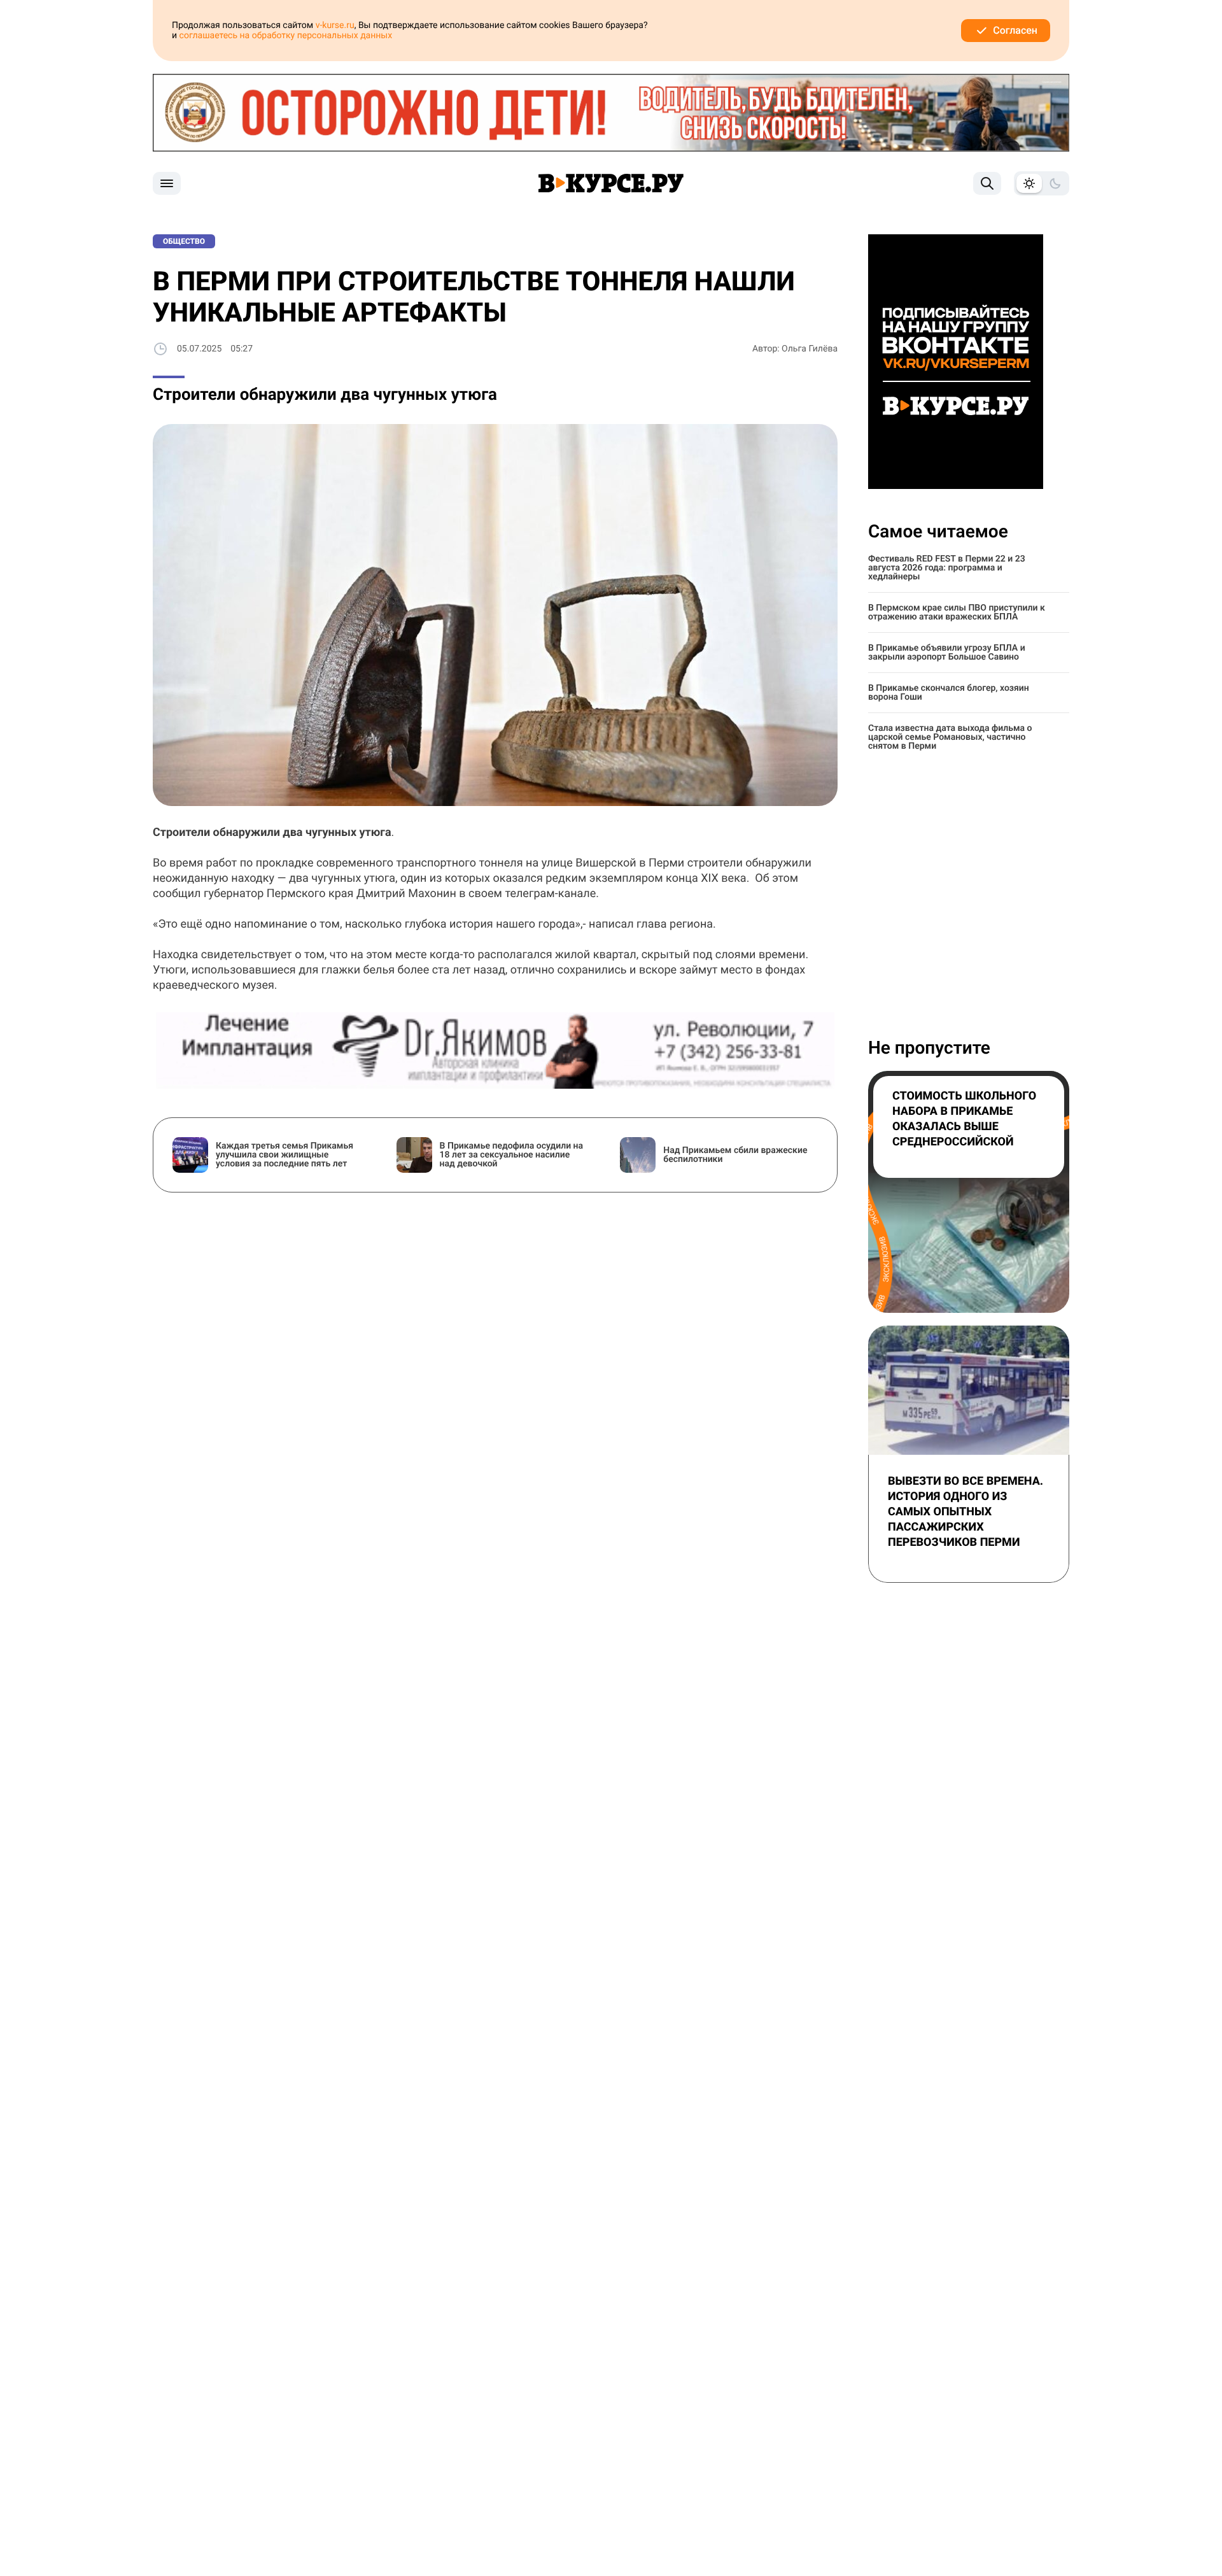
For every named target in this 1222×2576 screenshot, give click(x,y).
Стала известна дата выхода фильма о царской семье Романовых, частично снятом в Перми (950, 737)
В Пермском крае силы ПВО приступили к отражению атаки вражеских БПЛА (957, 612)
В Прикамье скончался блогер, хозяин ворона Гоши (949, 693)
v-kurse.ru (335, 25)
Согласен (1015, 30)
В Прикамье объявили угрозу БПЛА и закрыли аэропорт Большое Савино (947, 653)
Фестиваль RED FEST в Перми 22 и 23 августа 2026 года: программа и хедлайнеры (947, 568)
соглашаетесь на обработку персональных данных (286, 36)
